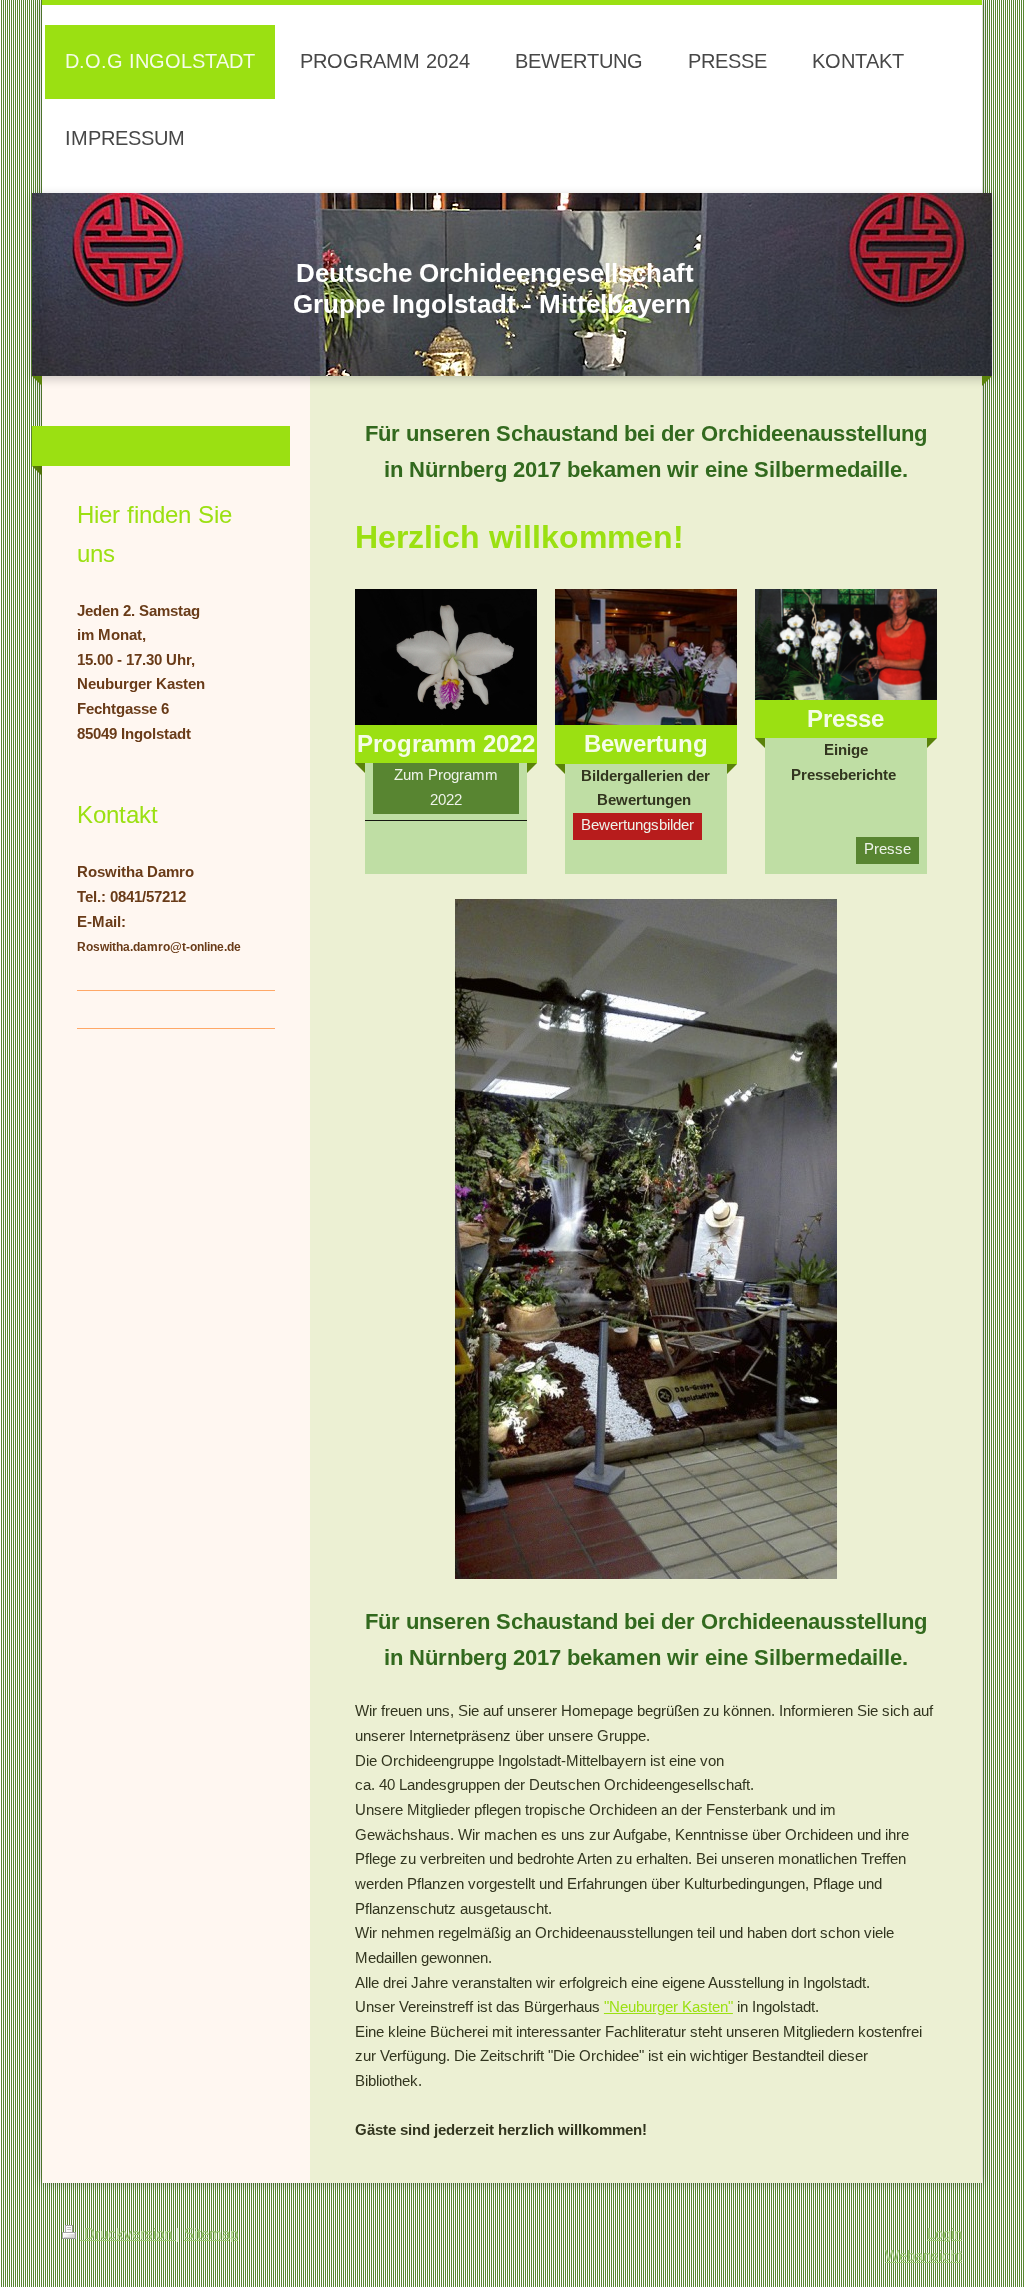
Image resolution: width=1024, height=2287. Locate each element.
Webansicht (923, 2255)
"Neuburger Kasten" (668, 2006)
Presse (887, 848)
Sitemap (211, 2233)
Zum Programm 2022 (446, 787)
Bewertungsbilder (637, 824)
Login (944, 2233)
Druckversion (128, 2233)
